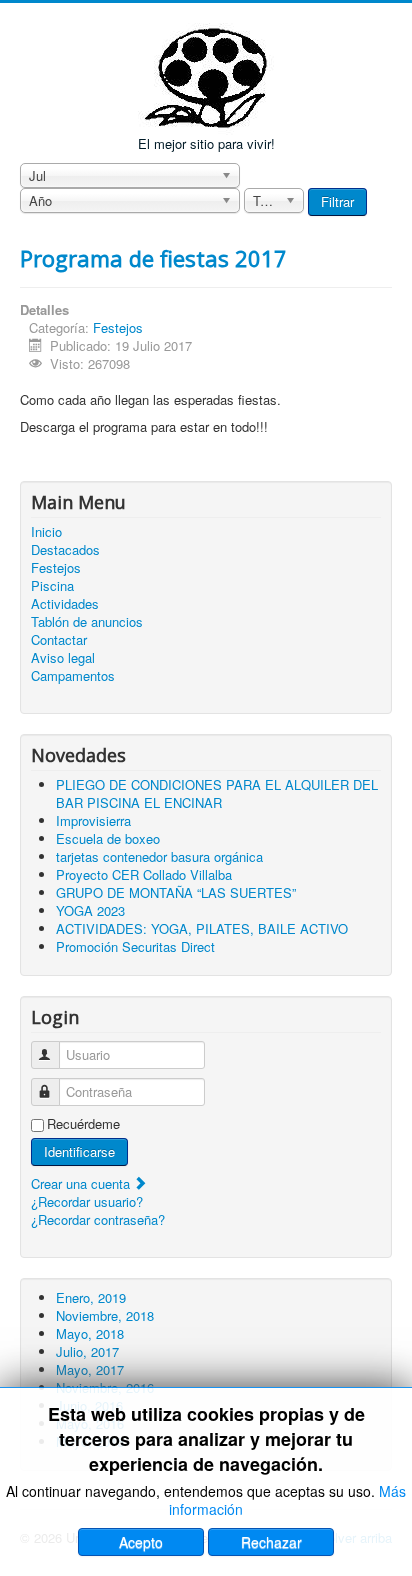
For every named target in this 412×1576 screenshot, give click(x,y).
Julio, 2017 (87, 1351)
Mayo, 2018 (90, 1333)
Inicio (46, 532)
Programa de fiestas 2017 (153, 258)
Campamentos (73, 676)
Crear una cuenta (82, 1183)
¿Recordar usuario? (87, 1201)
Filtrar (337, 201)
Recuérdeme (83, 1124)
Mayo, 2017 (90, 1369)
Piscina (52, 586)
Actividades (65, 604)
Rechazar (271, 1542)
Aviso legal (63, 658)
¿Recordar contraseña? (98, 1219)
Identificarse (79, 1151)
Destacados (65, 550)
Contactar (59, 640)
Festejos (118, 327)
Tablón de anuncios (87, 622)
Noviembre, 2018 (105, 1315)
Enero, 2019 (91, 1297)
